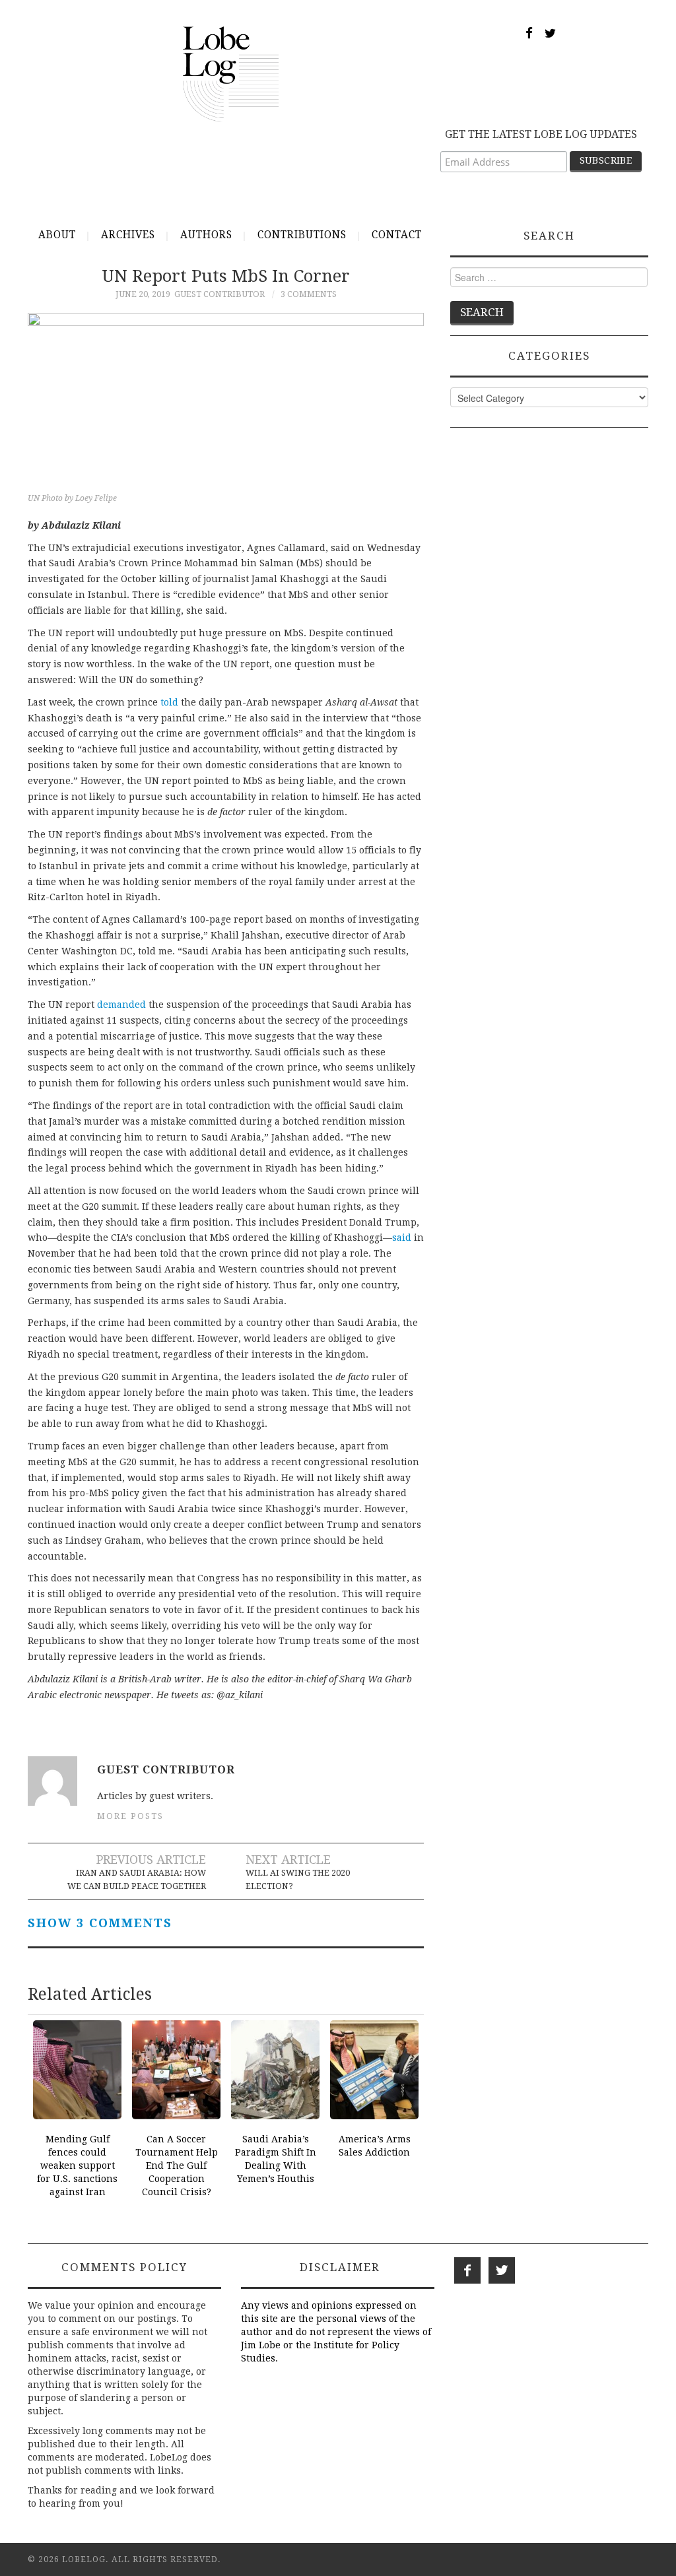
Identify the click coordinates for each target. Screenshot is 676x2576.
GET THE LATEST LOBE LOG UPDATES (541, 134)
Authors (206, 235)
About (57, 235)
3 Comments (309, 294)
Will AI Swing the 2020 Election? (298, 1879)
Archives (128, 235)
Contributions (302, 235)
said (402, 1238)
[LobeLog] (231, 73)
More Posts (130, 1816)
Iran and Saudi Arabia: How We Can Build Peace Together (137, 1879)
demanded (121, 1005)
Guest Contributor (220, 294)
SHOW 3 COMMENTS (100, 1923)
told (169, 702)
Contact (397, 235)
